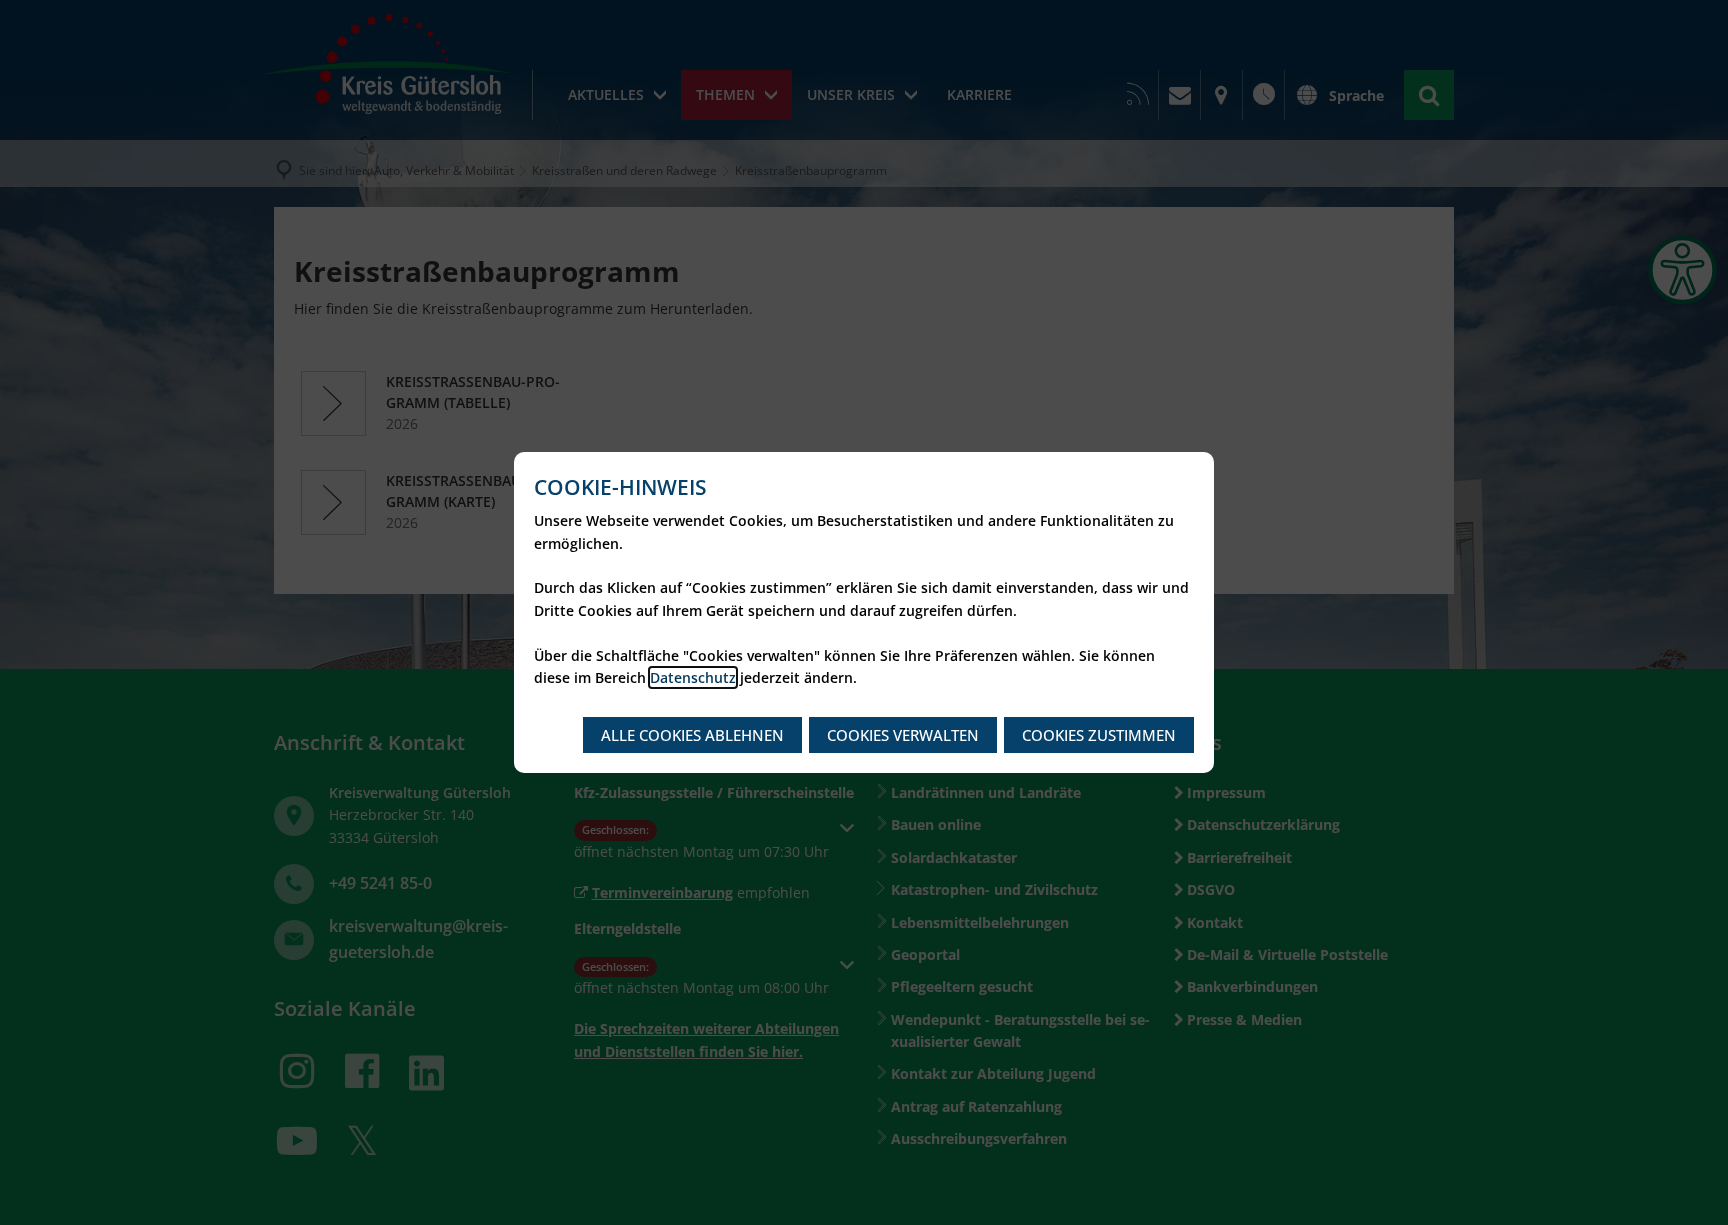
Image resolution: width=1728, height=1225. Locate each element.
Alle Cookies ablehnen (692, 735)
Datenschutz (693, 677)
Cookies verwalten (903, 735)
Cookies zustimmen (1099, 735)
